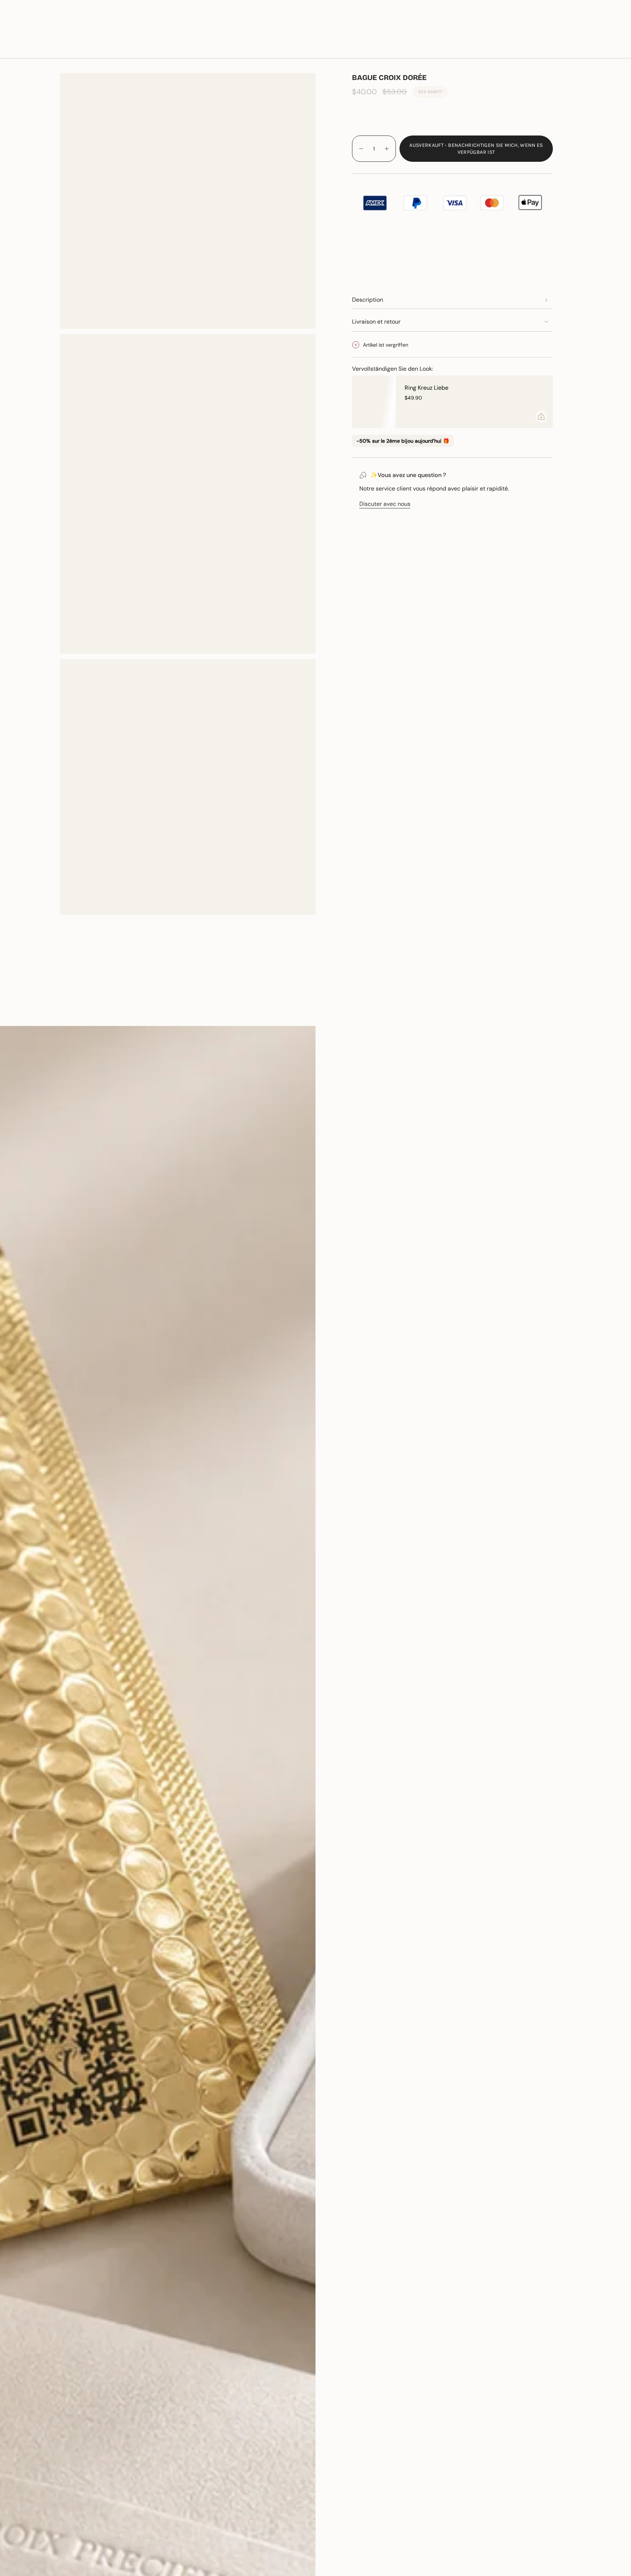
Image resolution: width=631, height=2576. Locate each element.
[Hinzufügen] (541, 416)
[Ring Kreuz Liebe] (374, 402)
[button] (101, 48)
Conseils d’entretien (115, 1013)
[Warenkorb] (608, 48)
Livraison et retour (376, 322)
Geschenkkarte (536, 25)
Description (368, 300)
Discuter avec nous (385, 504)
